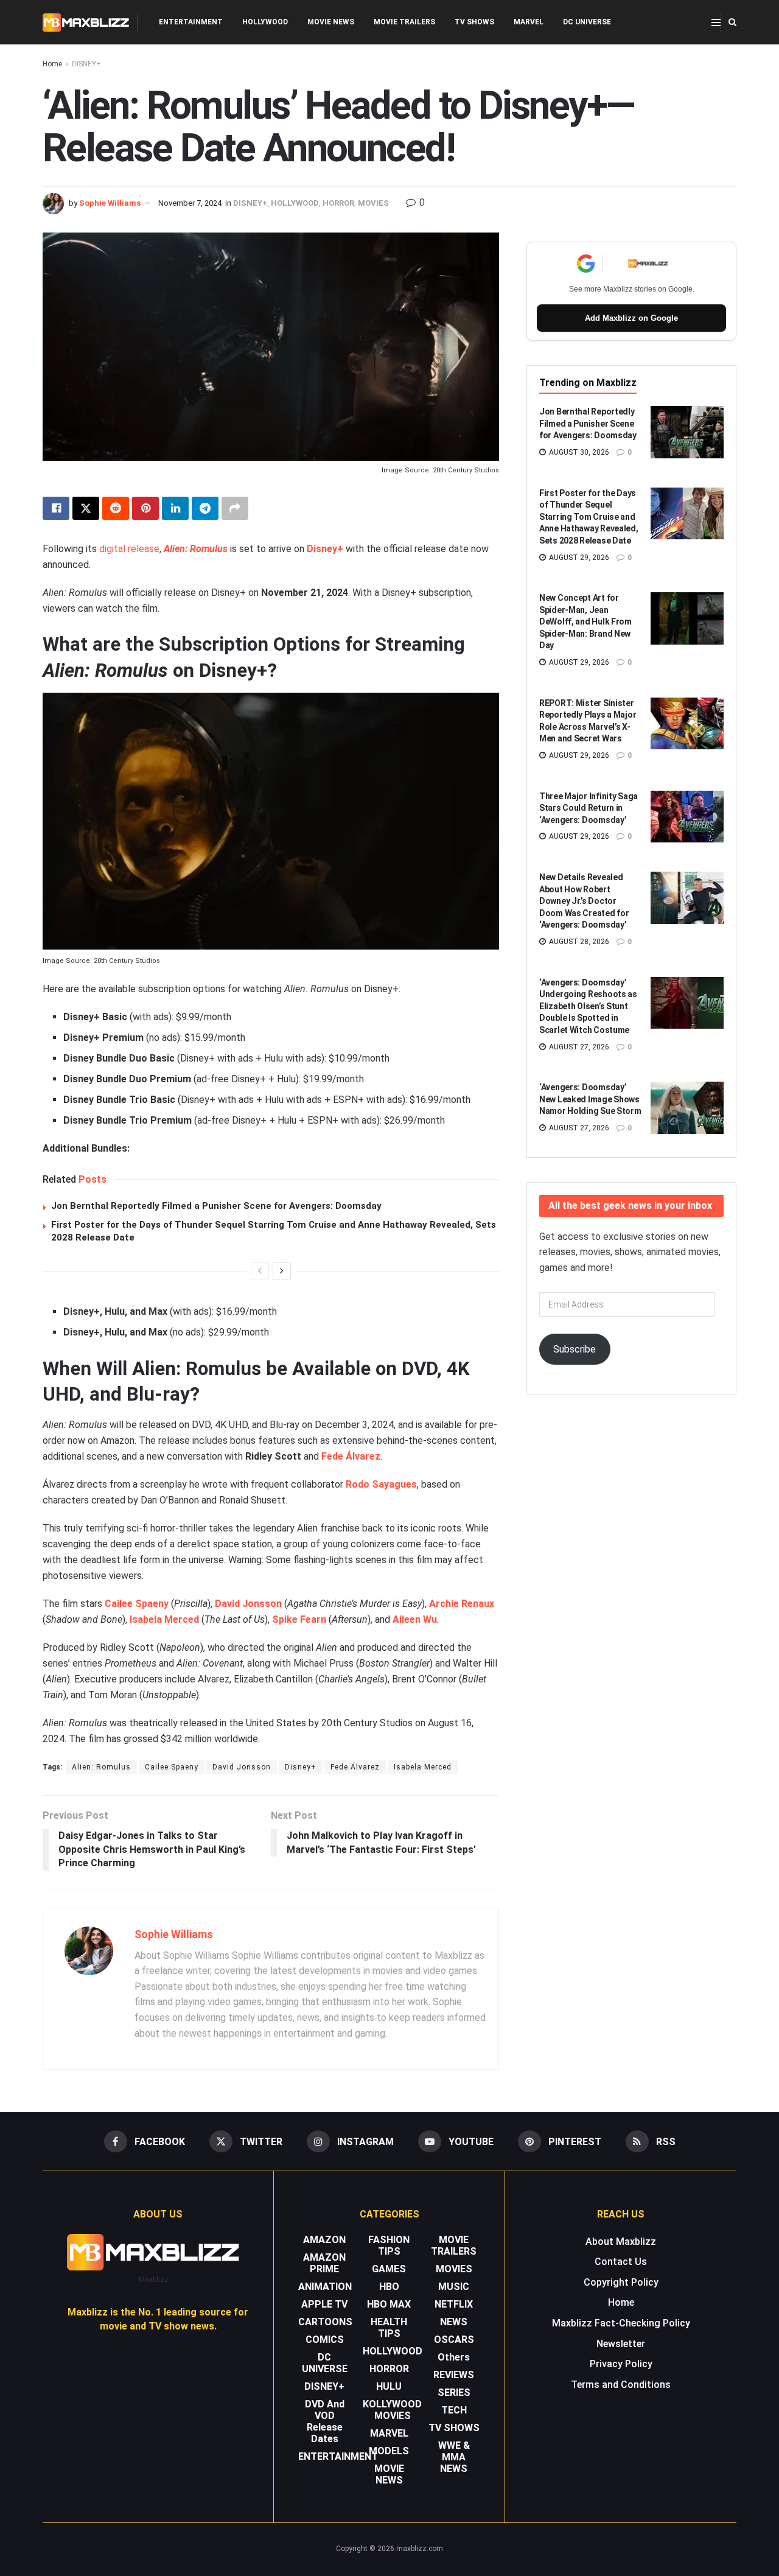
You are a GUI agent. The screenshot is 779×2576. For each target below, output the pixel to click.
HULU (389, 2386)
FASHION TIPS (389, 2245)
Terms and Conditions (621, 2385)
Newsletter (621, 2344)
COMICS (325, 2340)
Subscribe (575, 1349)
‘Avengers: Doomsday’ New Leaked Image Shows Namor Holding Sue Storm (590, 1099)
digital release (129, 549)
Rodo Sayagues (381, 1484)
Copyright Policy (621, 2282)
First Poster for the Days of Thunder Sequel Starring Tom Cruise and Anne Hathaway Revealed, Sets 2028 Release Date (589, 517)
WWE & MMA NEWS (454, 2457)
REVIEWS (454, 2375)
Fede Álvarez (351, 1456)
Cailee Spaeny (172, 1767)
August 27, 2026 (578, 1047)
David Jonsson (248, 1604)
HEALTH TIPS (389, 2328)
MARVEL (529, 22)
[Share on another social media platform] (235, 508)
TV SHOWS (474, 22)
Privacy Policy (621, 2364)
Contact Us (621, 2262)
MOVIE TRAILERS (404, 22)
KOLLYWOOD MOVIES (392, 2410)
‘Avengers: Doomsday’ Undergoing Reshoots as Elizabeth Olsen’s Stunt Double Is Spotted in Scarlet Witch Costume (588, 1006)
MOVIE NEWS (331, 22)
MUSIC (454, 2287)
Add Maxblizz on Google (631, 318)
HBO (389, 2287)
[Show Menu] (716, 23)
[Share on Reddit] (116, 508)
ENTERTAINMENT (191, 22)
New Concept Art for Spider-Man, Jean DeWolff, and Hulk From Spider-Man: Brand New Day (585, 621)
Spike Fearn (299, 1619)
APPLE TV (324, 2304)
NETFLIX (454, 2304)
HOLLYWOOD (265, 22)
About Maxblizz (621, 2242)
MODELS (389, 2451)
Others (454, 2357)
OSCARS (454, 2340)
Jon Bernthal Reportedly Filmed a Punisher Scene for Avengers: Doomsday (216, 1206)
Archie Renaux (462, 1604)
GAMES (389, 2269)
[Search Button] (732, 22)
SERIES (454, 2392)
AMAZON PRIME (324, 2263)
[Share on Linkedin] (175, 508)
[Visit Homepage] (86, 23)
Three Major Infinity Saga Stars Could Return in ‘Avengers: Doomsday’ (589, 808)
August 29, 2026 (578, 558)
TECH (454, 2410)
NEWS (454, 2322)
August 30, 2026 (578, 452)
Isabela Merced (164, 1619)
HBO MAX (389, 2304)
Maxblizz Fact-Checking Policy (621, 2323)
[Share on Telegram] (205, 508)
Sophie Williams (110, 203)
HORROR (338, 203)
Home (52, 64)
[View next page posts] (282, 1271)
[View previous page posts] (260, 1271)
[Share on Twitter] (86, 508)
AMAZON (324, 2240)
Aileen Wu (415, 1619)
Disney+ (325, 549)
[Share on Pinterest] (145, 508)
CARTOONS (325, 2322)
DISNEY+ (86, 64)
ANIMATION (325, 2287)
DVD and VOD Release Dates (325, 2421)
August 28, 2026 (578, 942)
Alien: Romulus (196, 549)
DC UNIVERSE (587, 22)
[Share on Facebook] (56, 508)
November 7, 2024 (190, 203)
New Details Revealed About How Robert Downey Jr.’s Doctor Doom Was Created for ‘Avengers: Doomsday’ (584, 901)
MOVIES (373, 203)
